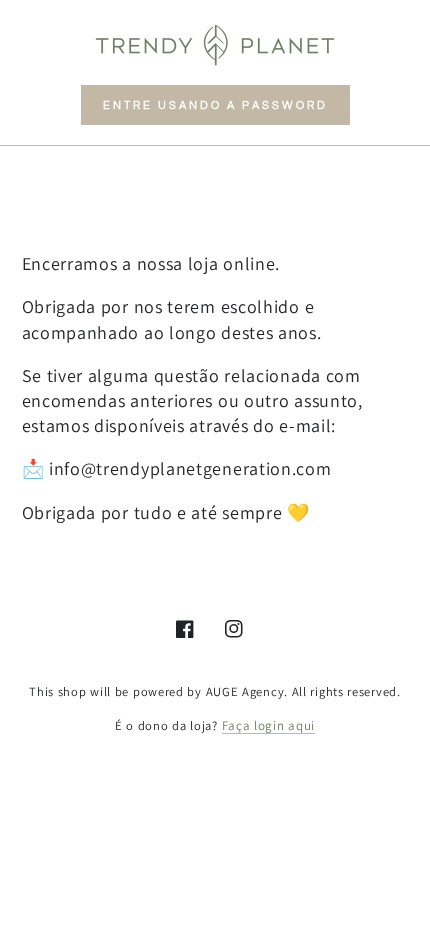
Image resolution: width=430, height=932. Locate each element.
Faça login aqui (269, 725)
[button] (215, 105)
